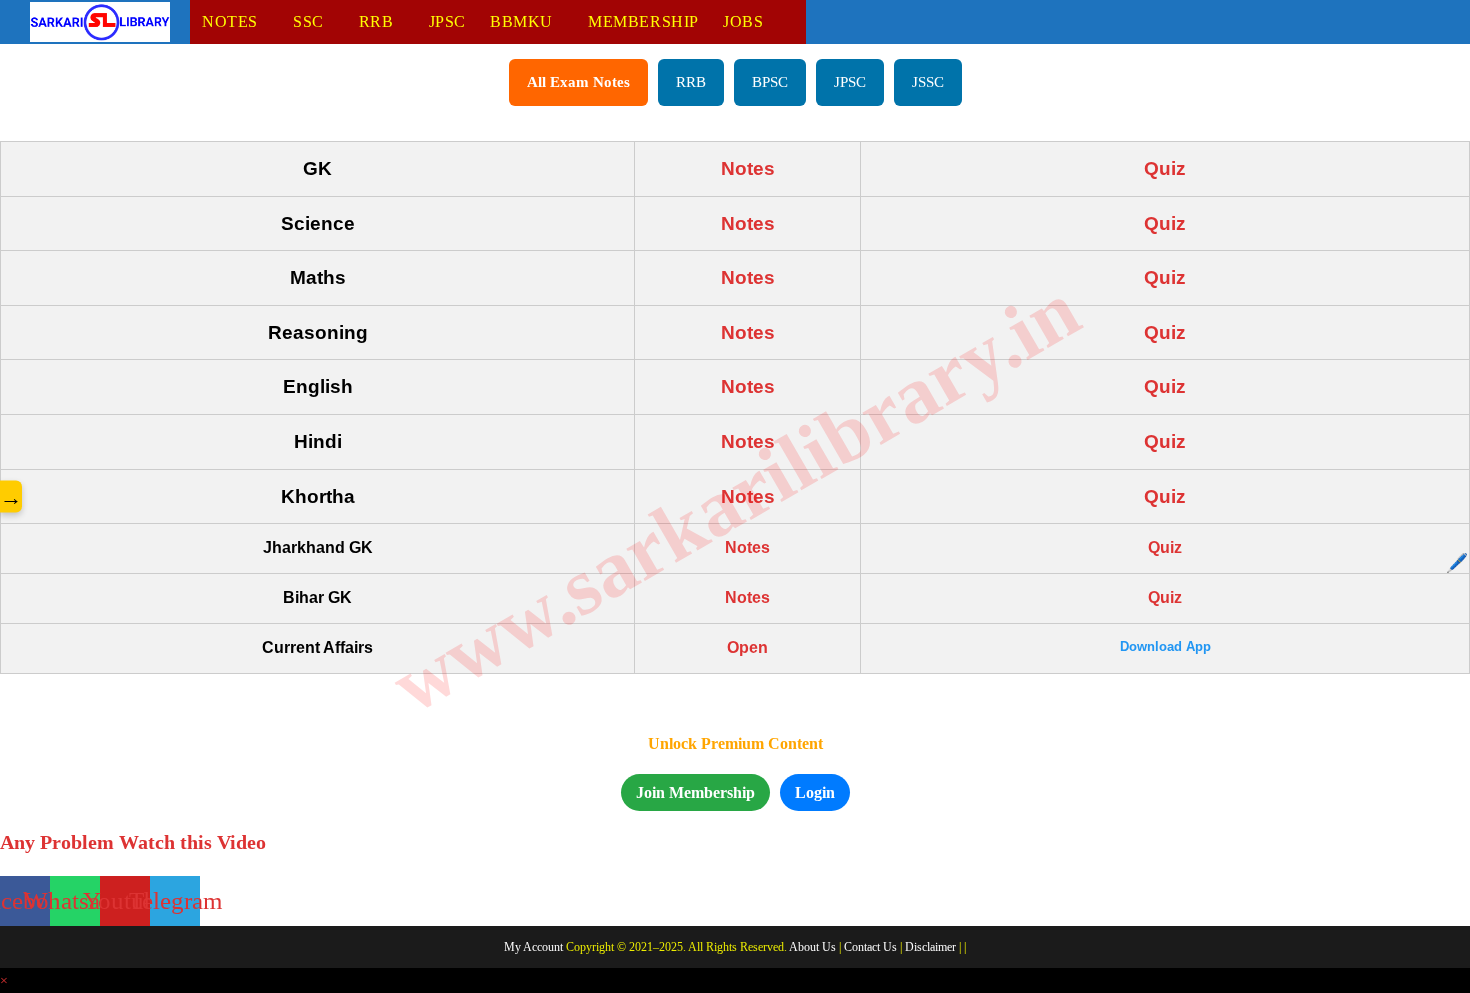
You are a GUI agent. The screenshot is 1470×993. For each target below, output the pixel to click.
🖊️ (1457, 563)
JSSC (928, 82)
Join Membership (695, 792)
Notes (748, 168)
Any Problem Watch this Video (133, 842)
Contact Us (870, 947)
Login (815, 792)
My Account (533, 947)
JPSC (850, 82)
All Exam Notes (578, 82)
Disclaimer (930, 947)
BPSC (770, 82)
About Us (812, 947)
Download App (1165, 646)
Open (747, 647)
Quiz (1165, 168)
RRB (691, 82)
